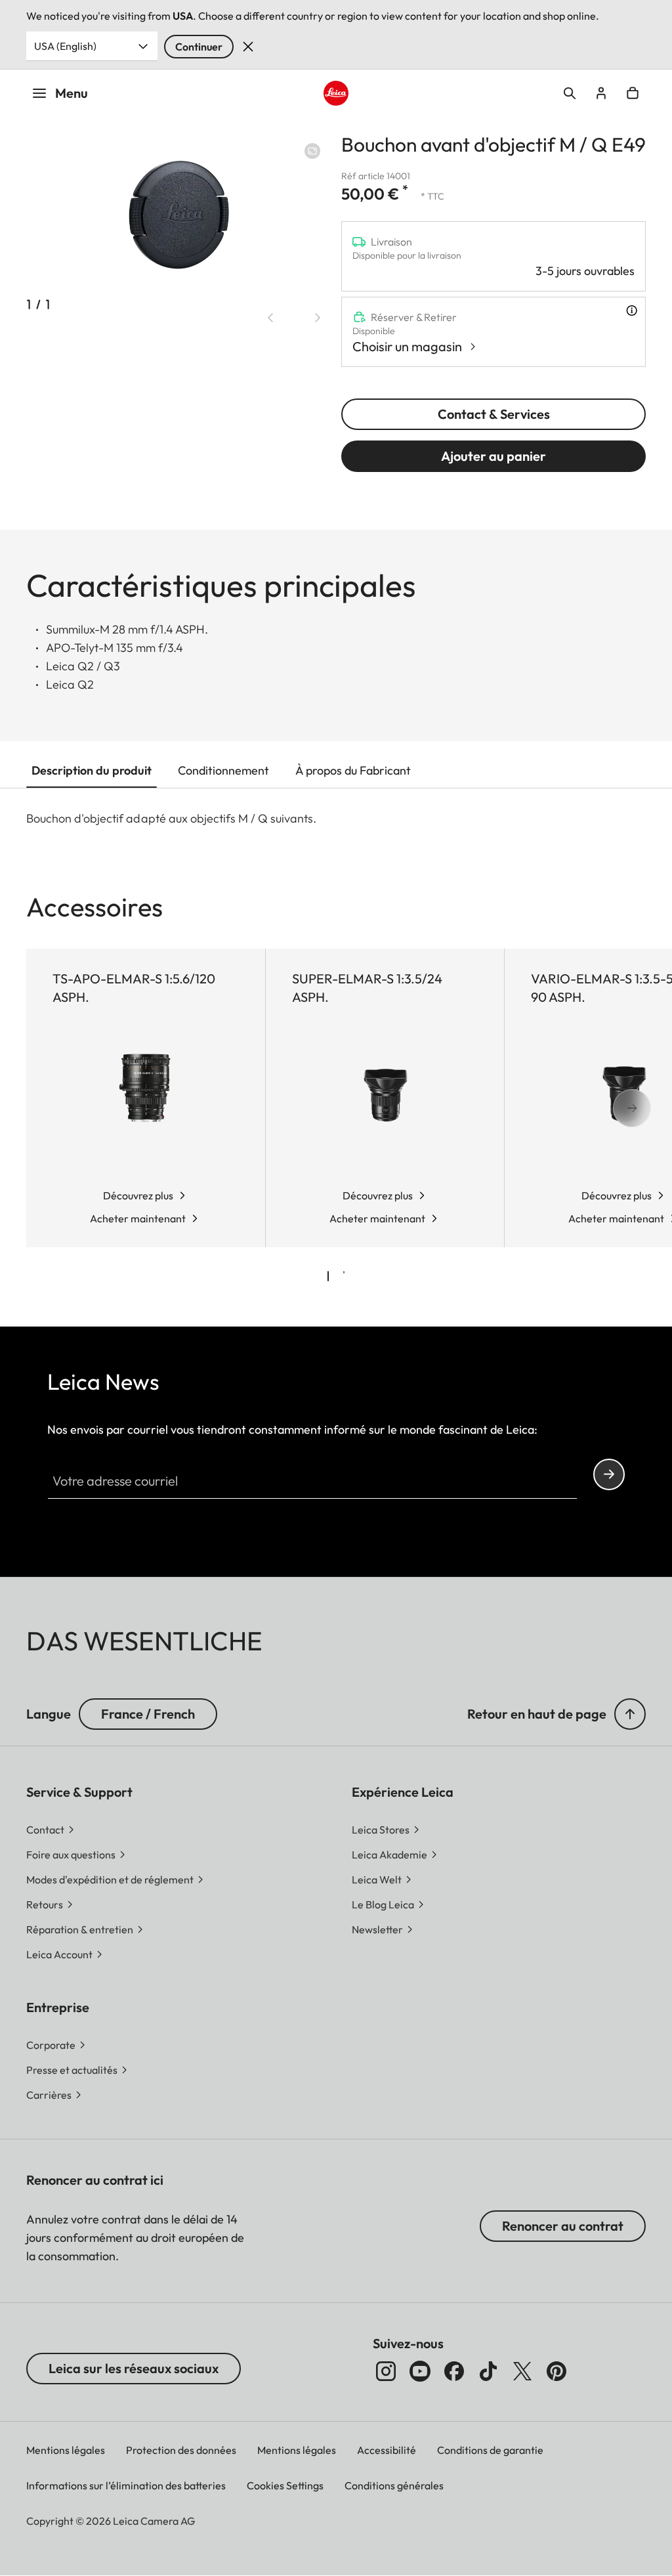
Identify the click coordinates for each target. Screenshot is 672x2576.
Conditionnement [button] (223, 770)
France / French (148, 1714)
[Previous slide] (270, 318)
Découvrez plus (138, 1195)
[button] (630, 1714)
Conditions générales (394, 2485)
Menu (72, 93)
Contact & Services (494, 414)
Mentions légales (66, 2450)
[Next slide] (318, 318)
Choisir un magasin (407, 346)
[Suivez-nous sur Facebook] (454, 2371)
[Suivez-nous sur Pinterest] (556, 2371)
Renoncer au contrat (563, 2226)
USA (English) (65, 46)
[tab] (328, 1276)
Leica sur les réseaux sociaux (134, 2368)
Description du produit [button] (92, 770)
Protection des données (181, 2450)
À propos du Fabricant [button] (353, 770)
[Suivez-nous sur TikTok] (488, 2371)
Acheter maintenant (138, 1218)
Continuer (199, 47)
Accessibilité (387, 2450)
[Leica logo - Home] (336, 93)
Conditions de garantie (490, 2450)
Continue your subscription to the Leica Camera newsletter (609, 1474)
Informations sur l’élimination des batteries (126, 2485)
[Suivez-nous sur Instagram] (386, 2371)
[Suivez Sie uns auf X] (522, 2371)
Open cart (633, 93)
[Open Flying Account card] (601, 93)
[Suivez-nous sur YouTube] (420, 2371)
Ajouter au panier (493, 456)
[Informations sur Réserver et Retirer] (632, 311)
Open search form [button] (570, 93)
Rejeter (248, 47)
